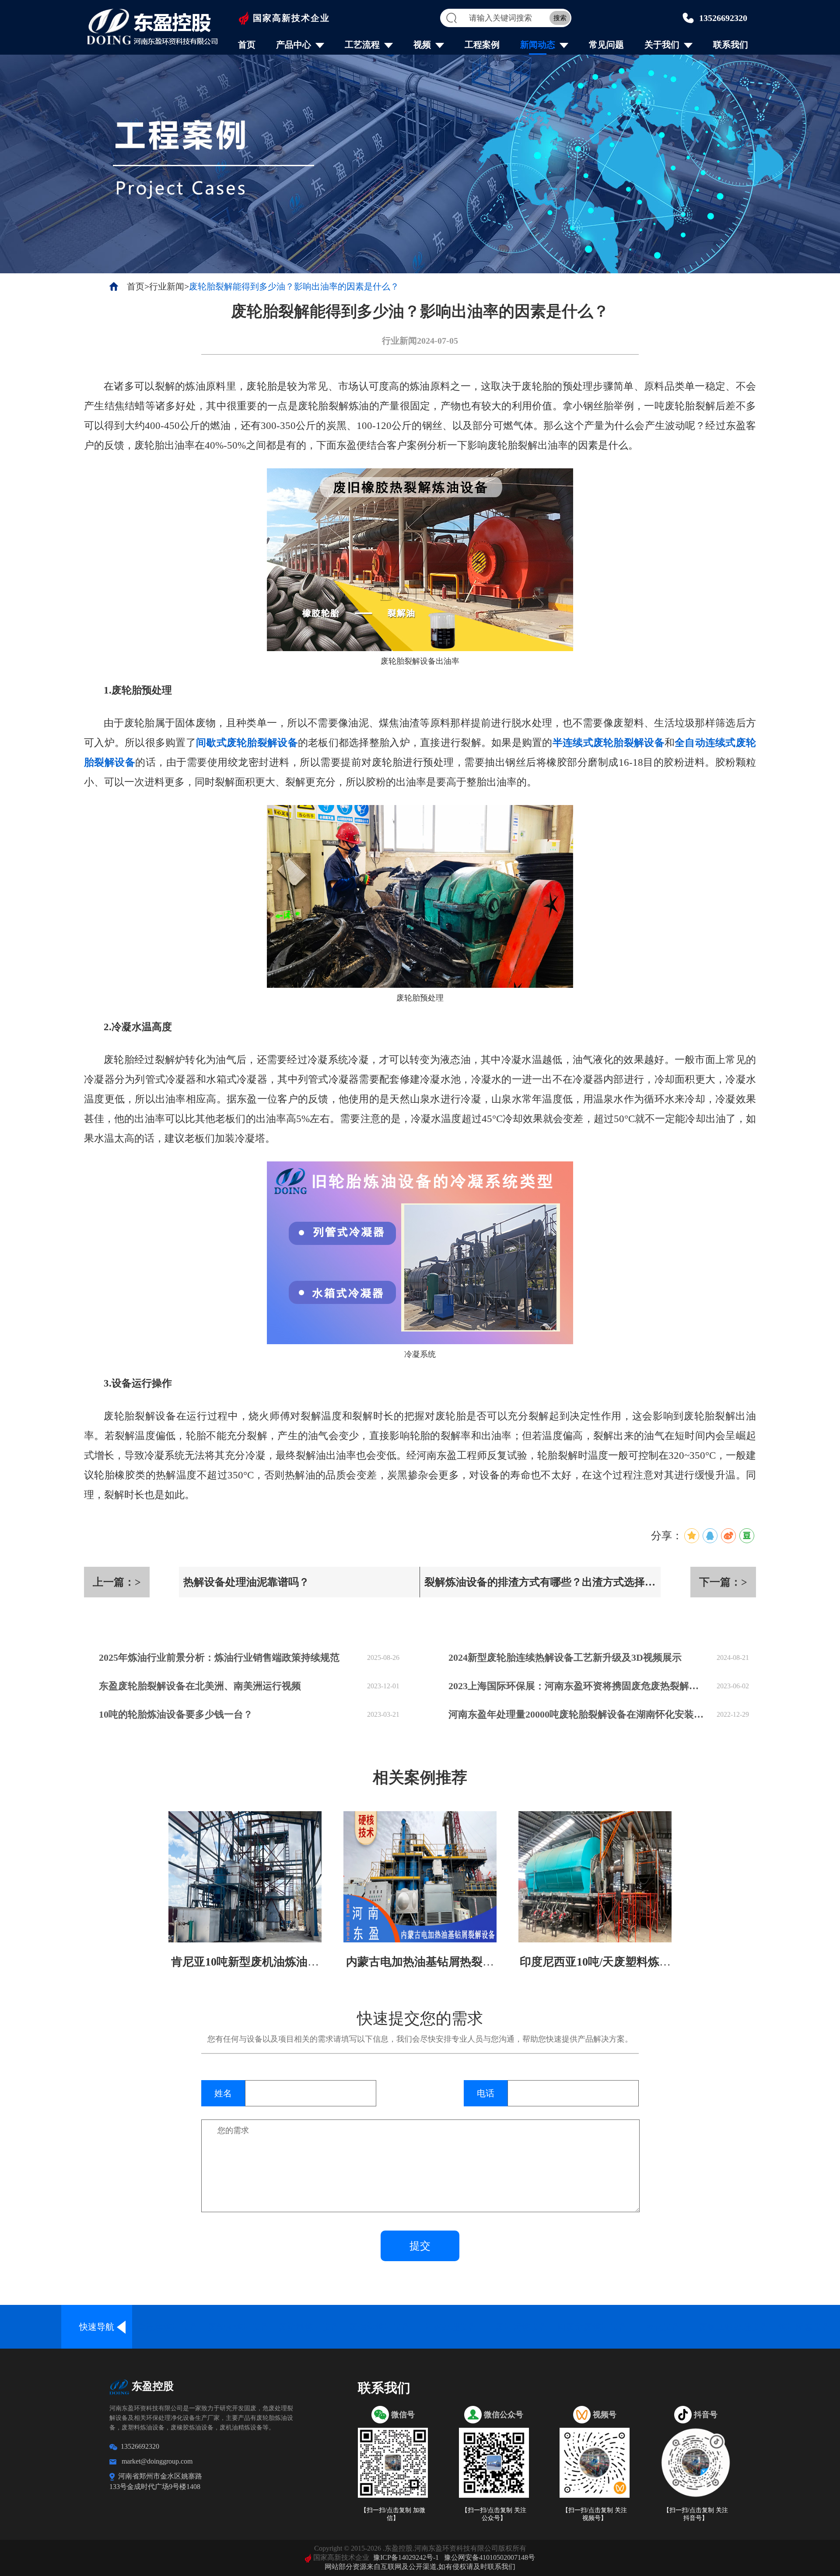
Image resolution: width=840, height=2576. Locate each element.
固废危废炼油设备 (592, 2327)
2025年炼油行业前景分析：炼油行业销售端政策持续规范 (219, 1657)
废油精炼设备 (521, 2327)
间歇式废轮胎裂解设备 (247, 743)
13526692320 (723, 18)
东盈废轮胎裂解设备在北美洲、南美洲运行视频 (200, 1686)
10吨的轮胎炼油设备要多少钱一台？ (176, 1714)
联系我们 (731, 45)
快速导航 (97, 2327)
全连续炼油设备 (168, 2327)
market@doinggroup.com (157, 2461)
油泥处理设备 (451, 2327)
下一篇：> (723, 1582)
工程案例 (482, 45)
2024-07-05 (437, 341)
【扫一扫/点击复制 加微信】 (393, 2514)
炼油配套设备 (805, 2327)
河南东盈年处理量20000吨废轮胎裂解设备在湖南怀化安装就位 (578, 1714)
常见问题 (606, 45)
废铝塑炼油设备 (380, 2327)
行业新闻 (167, 286)
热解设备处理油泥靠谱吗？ (246, 1582)
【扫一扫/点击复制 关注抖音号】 (696, 2514)
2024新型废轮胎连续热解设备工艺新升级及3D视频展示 (565, 1657)
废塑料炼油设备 (309, 2327)
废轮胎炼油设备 (238, 2327)
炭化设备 (663, 2327)
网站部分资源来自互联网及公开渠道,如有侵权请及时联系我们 (420, 2567)
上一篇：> (117, 1582)
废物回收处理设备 (734, 2327)
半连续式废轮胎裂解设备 (609, 743)
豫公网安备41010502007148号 (490, 2557)
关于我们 (662, 45)
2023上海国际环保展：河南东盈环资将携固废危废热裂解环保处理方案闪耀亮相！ (578, 1686)
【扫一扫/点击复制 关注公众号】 (494, 2514)
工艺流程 (362, 45)
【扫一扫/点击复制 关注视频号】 (595, 2514)
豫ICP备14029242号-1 (406, 2557)
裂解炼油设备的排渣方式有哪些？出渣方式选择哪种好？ (540, 1587)
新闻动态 (538, 45)
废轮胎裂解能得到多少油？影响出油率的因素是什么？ (294, 286)
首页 (247, 45)
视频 (422, 45)
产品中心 (294, 45)
